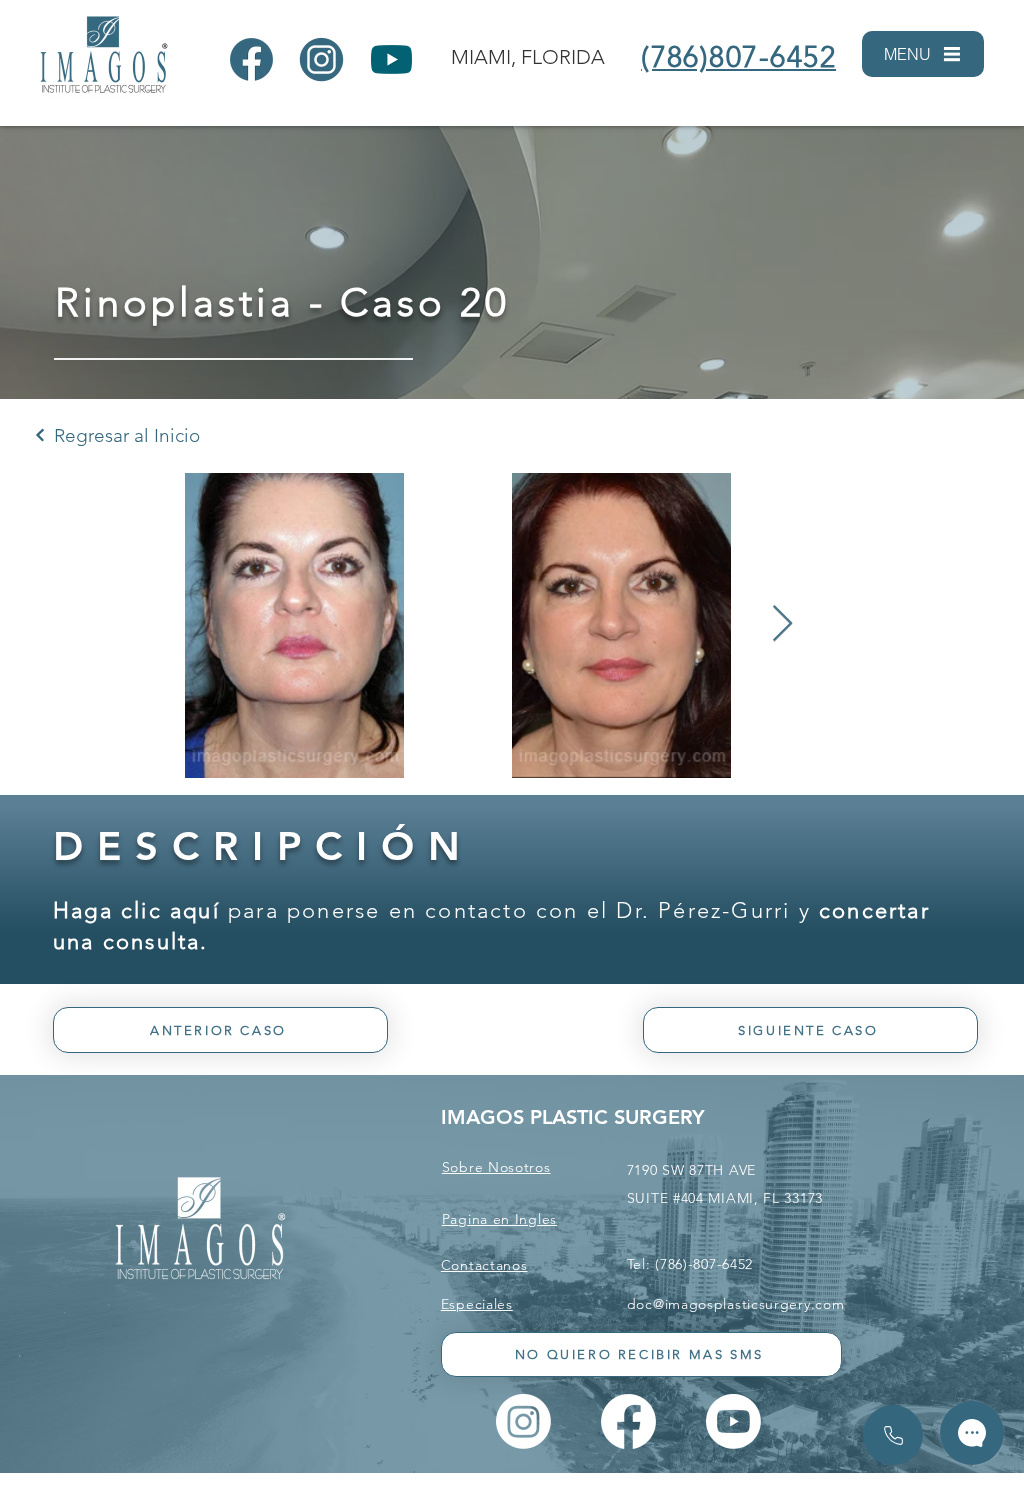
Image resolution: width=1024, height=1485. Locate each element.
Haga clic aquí (136, 910)
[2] (321, 59)
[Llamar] (893, 1435)
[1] (251, 59)
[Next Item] (782, 624)
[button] (923, 54)
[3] (391, 59)
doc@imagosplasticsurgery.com (736, 1304)
